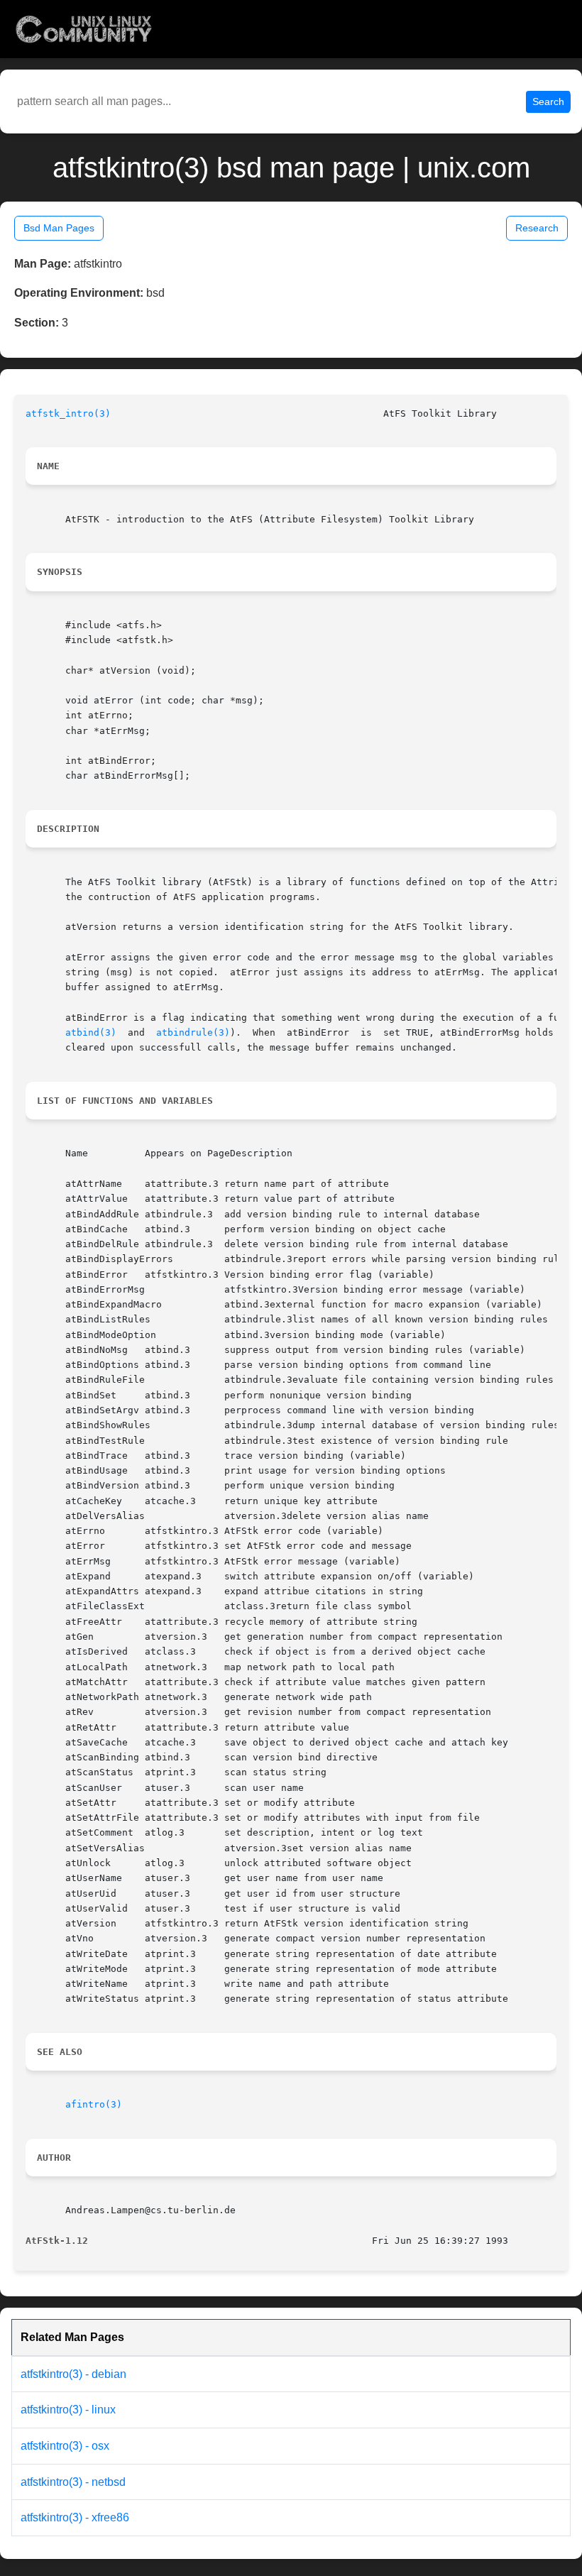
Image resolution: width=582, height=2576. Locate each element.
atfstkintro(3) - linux (68, 2410)
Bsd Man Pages (59, 228)
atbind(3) (91, 1032)
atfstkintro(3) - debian (73, 2374)
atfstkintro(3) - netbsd (73, 2482)
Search (548, 102)
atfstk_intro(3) (68, 413)
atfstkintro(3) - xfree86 (75, 2517)
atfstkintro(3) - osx (65, 2446)
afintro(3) (94, 2104)
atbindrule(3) (193, 1032)
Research (537, 228)
